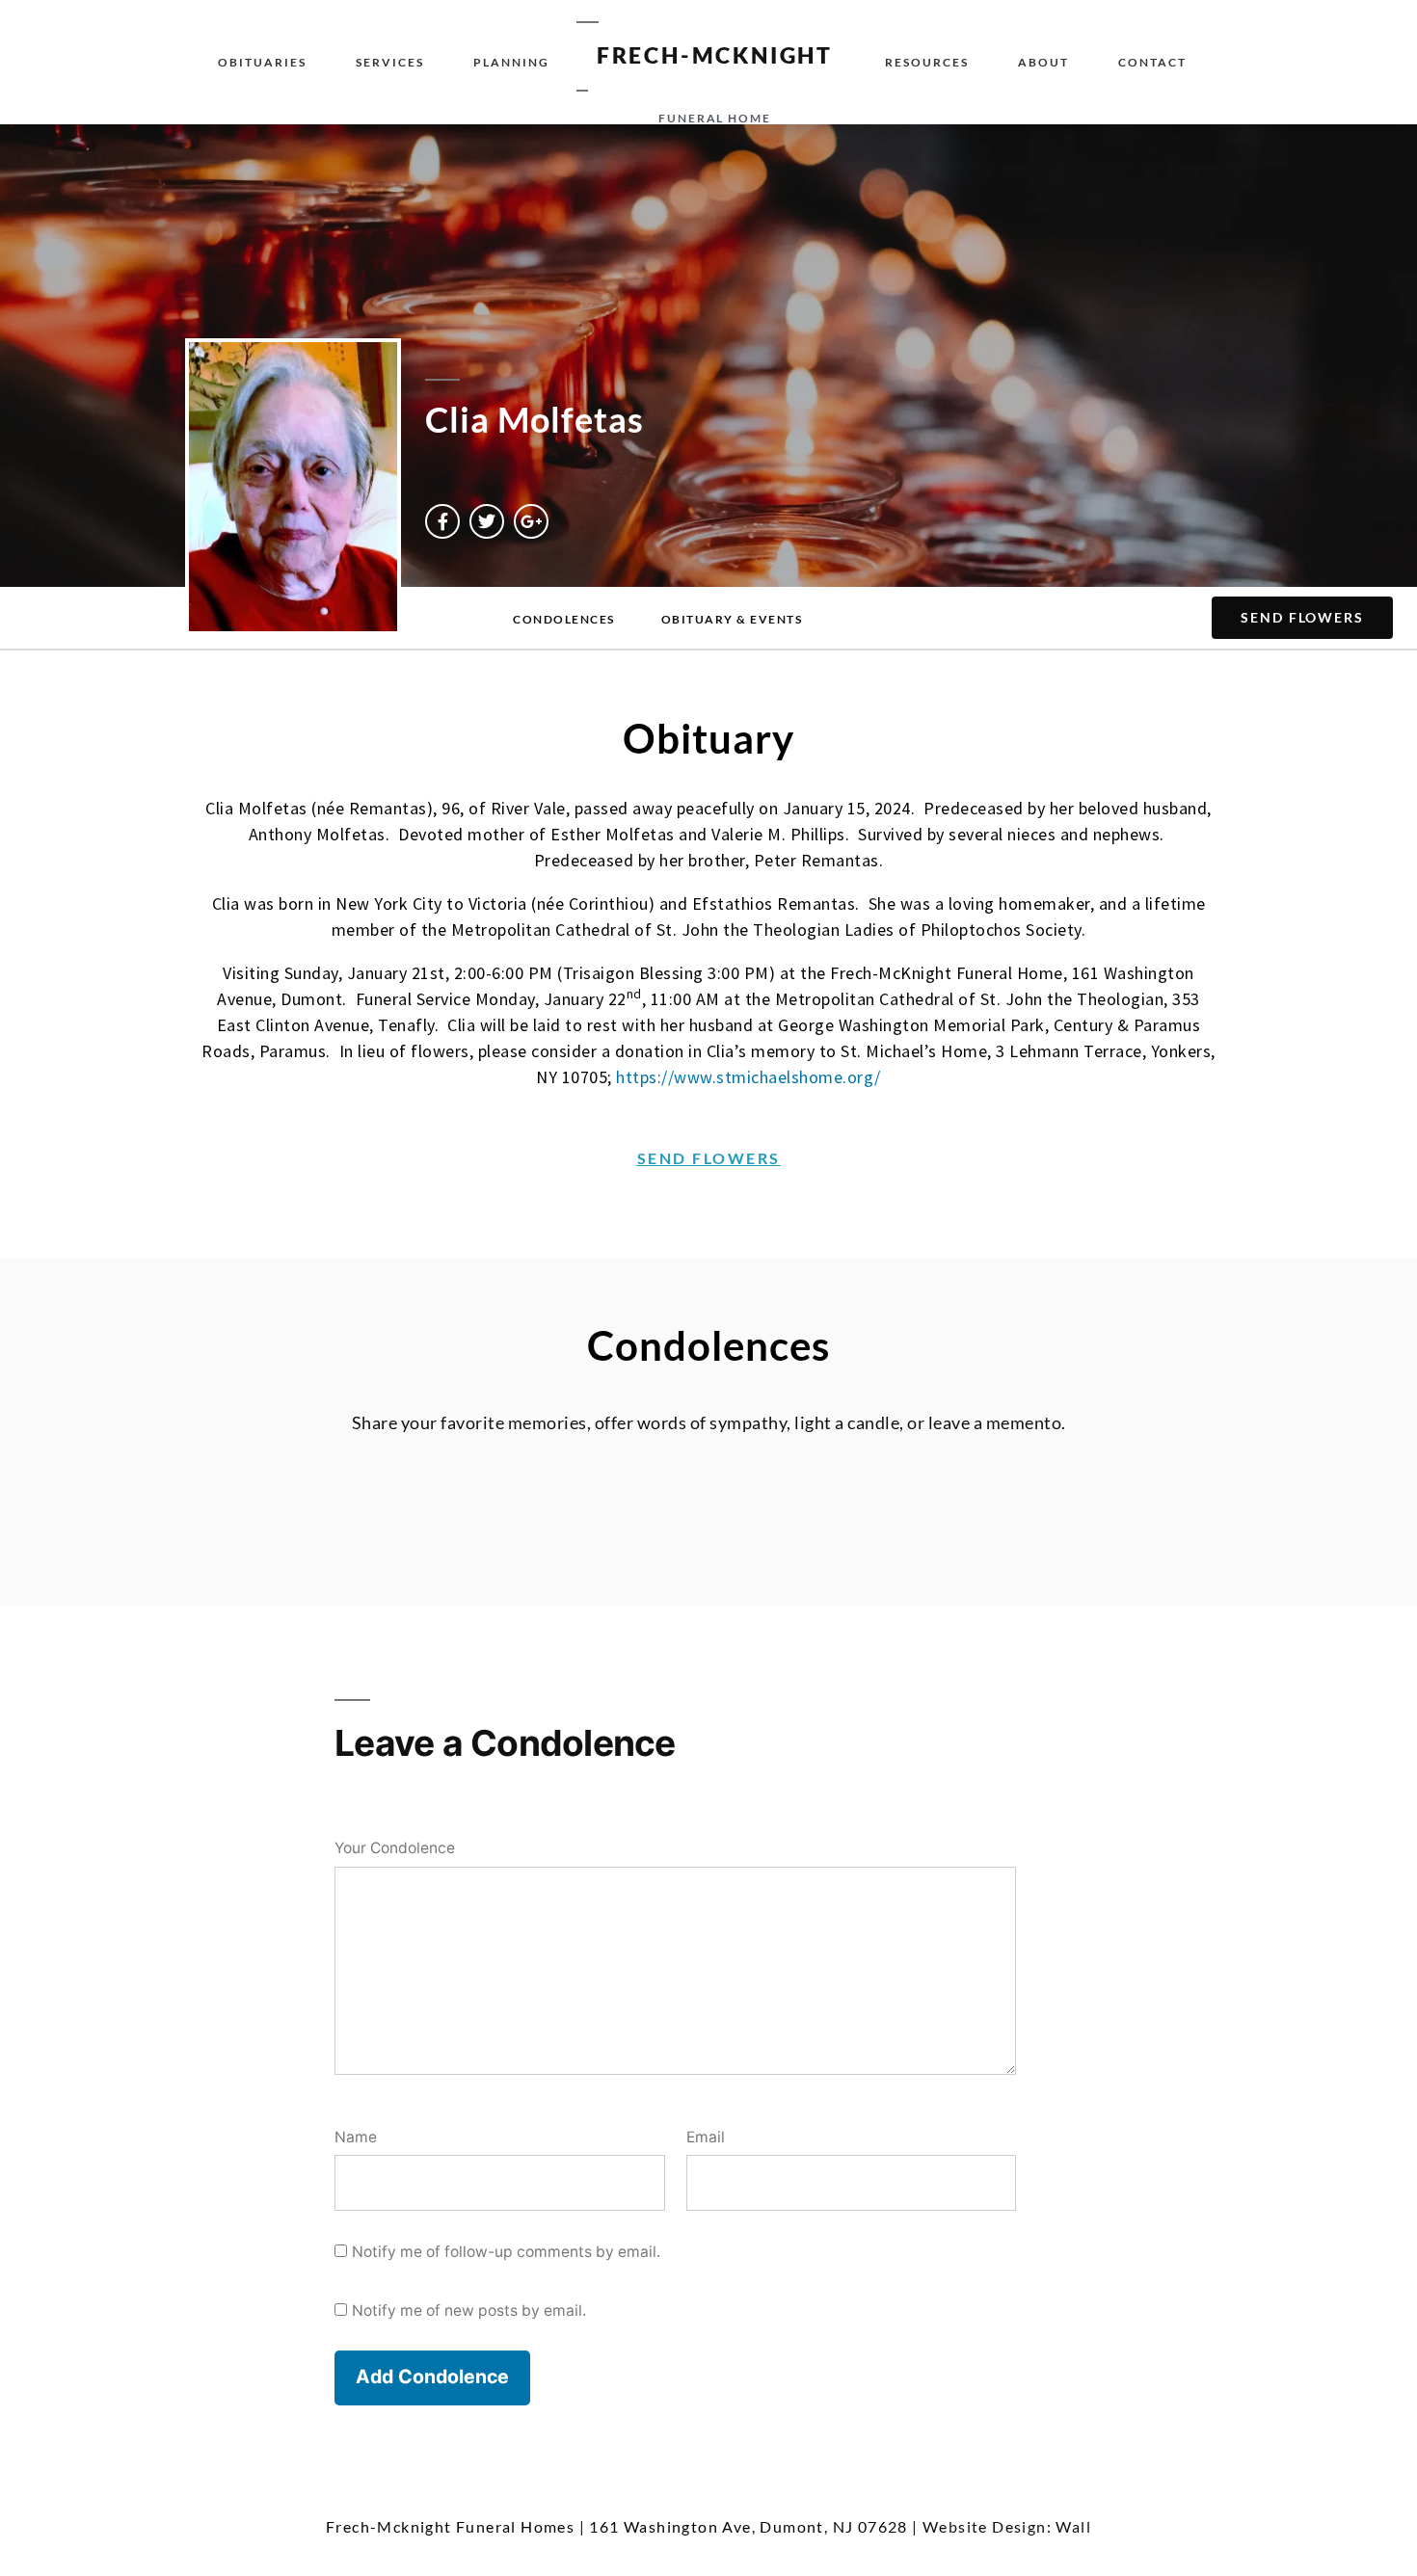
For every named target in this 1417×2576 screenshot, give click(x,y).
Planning (511, 62)
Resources (927, 62)
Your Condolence (395, 1848)
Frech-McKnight (715, 55)
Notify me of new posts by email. (469, 2310)
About (1043, 62)
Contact (1152, 62)
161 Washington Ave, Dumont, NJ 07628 (748, 2526)
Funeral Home (715, 118)
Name (356, 2137)
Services (390, 62)
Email (706, 2137)
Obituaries (262, 62)
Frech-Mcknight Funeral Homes (450, 2526)
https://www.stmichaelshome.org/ (749, 1077)
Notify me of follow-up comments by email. (506, 2252)
